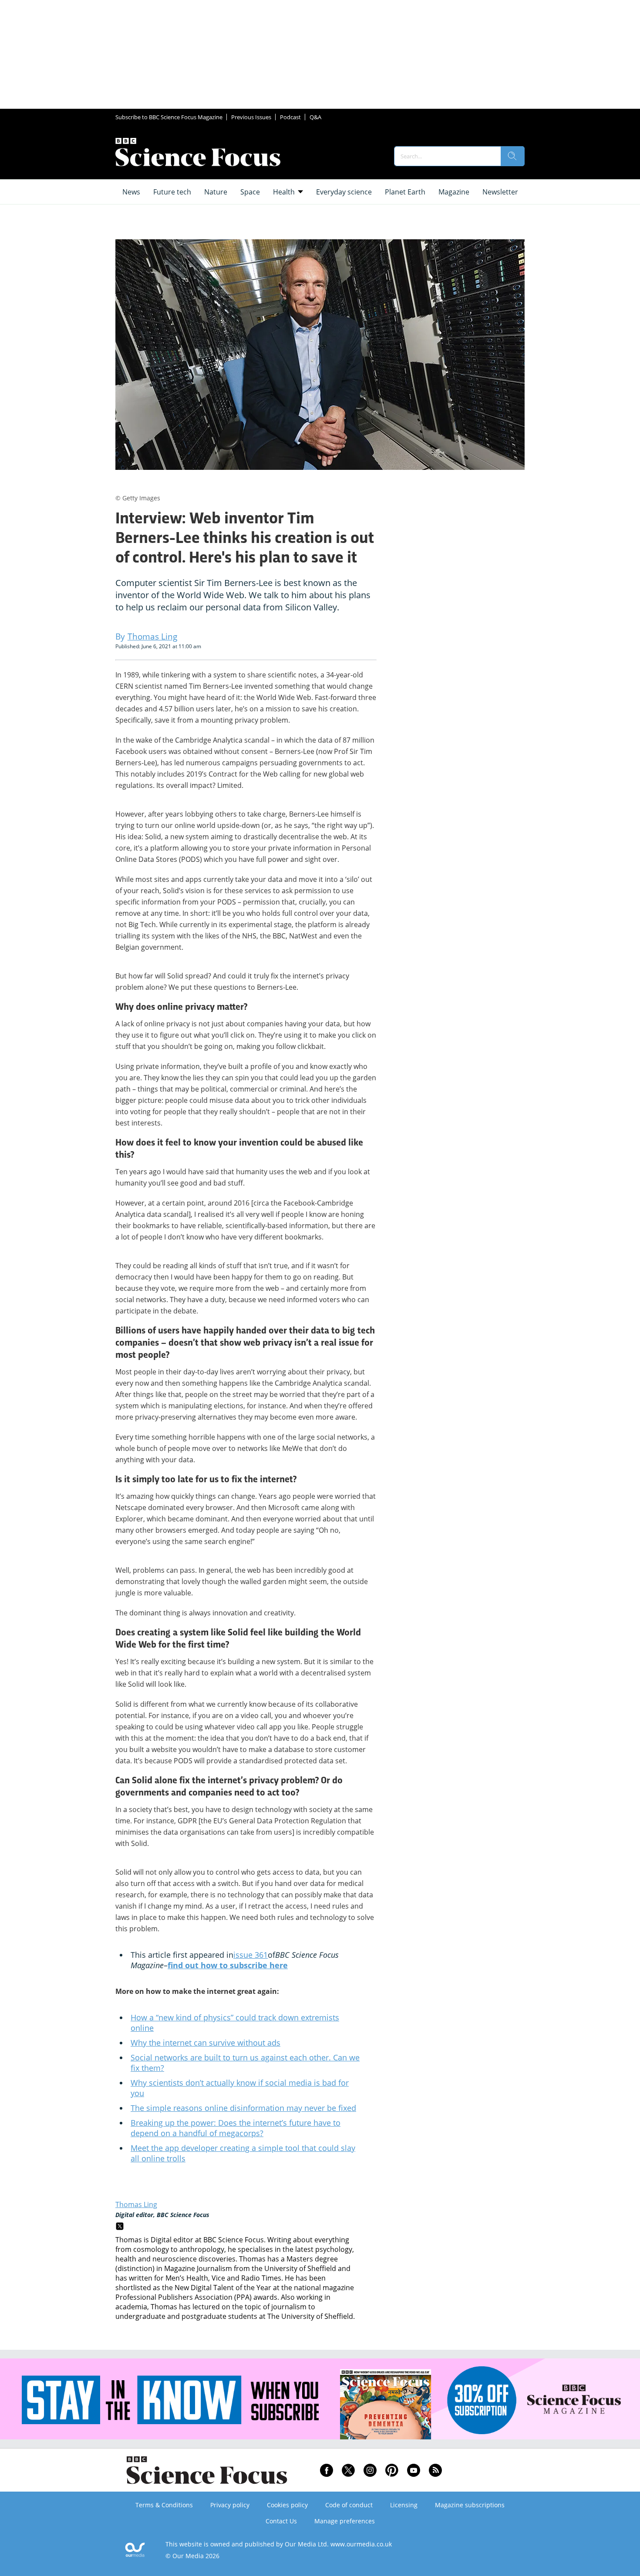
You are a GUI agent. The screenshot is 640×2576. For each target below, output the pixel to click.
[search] (512, 156)
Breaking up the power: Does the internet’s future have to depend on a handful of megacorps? (236, 2128)
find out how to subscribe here (228, 1965)
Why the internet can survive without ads (205, 2043)
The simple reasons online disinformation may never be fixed (243, 2108)
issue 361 (251, 1955)
